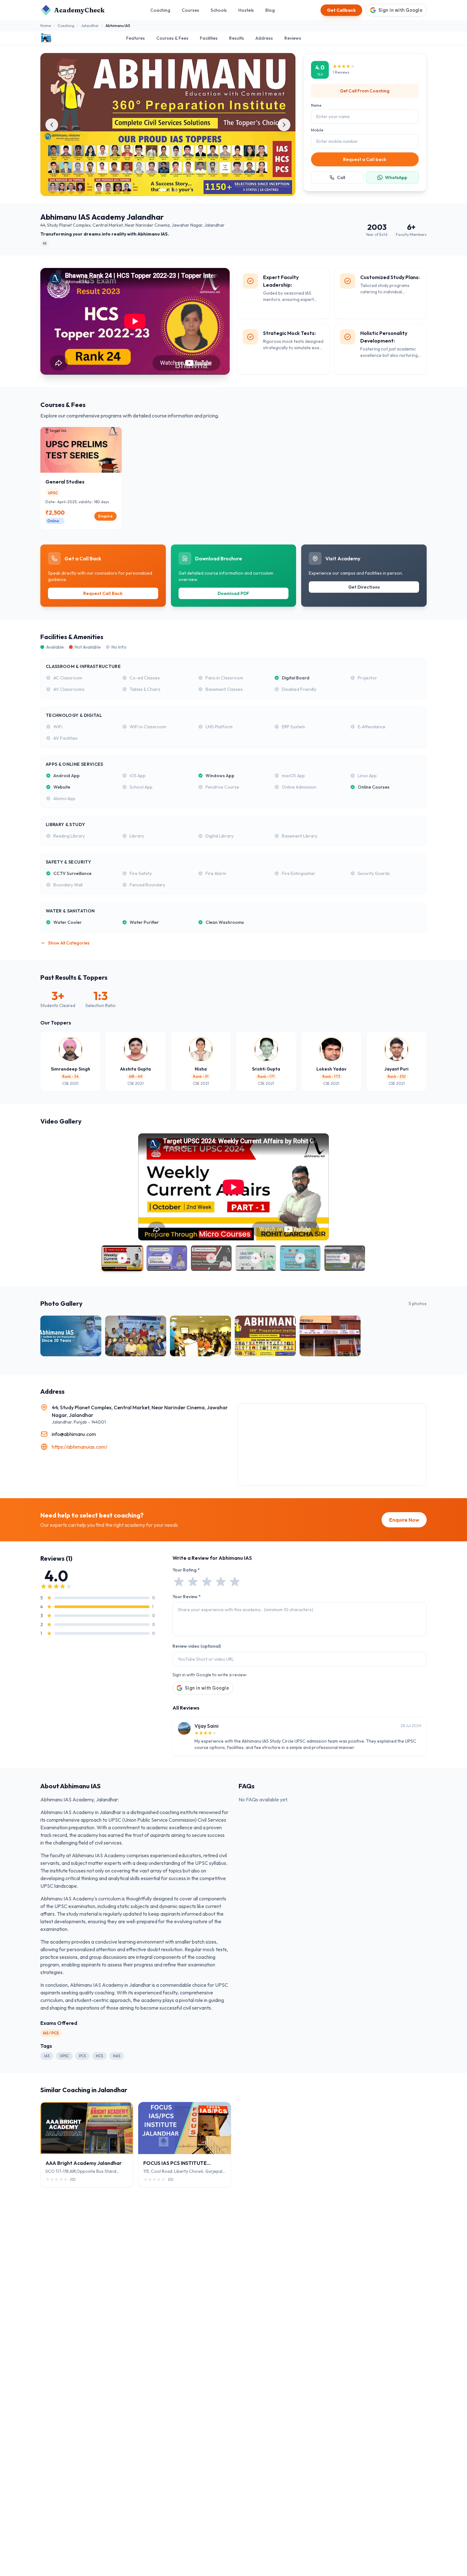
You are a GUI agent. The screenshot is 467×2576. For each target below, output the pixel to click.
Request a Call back (365, 159)
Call (341, 177)
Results (237, 38)
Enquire (105, 516)
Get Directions (364, 587)
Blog (270, 10)
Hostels (246, 10)
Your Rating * (186, 1570)
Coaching (160, 10)
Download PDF (233, 593)
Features (135, 38)
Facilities (209, 38)
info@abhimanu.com (74, 1434)
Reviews (293, 38)
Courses (190, 10)
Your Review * (187, 1597)
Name (316, 105)
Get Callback (341, 10)
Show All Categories (69, 943)
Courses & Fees (172, 38)
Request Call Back (103, 593)
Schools (219, 10)
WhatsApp (396, 177)
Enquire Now (404, 1520)
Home (46, 26)
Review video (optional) (197, 1646)
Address (264, 38)
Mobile (317, 130)
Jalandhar (90, 26)
